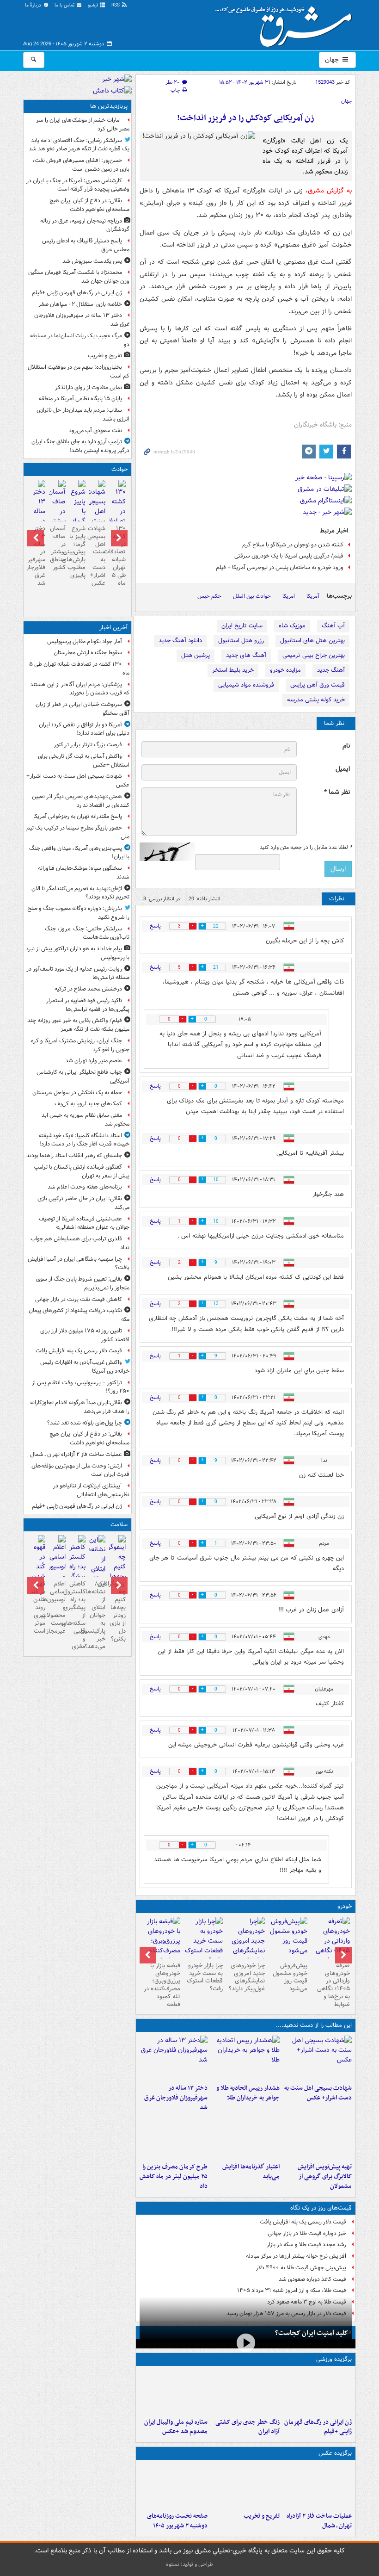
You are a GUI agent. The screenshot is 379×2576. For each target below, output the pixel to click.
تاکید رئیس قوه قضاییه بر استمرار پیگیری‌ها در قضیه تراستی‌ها (88, 1005)
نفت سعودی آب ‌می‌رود (95, 430)
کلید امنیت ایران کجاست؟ (312, 2333)
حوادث (119, 469)
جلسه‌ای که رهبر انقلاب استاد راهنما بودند (74, 1155)
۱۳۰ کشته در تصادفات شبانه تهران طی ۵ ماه (117, 556)
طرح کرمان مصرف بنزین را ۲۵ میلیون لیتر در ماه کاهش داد (174, 2177)
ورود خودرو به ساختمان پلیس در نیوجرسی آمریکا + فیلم (280, 567)
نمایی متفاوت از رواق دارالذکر (89, 387)
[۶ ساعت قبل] (174, 2486)
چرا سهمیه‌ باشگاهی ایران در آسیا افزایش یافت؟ (79, 1263)
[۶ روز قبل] (246, 1946)
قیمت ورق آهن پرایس (318, 685)
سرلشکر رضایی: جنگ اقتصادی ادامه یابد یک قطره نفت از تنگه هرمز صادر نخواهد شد (79, 145)
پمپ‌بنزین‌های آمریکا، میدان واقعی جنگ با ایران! (79, 853)
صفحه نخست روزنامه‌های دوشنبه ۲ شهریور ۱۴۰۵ (177, 2521)
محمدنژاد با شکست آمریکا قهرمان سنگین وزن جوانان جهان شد (79, 277)
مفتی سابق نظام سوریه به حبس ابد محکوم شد (86, 1120)
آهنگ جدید (331, 670)
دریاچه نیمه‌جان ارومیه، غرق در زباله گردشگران (85, 225)
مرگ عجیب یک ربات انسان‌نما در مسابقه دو (80, 340)
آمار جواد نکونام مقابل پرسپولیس (85, 641)
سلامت (119, 1525)
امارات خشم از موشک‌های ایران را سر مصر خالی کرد (83, 124)
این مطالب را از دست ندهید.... (314, 2025)
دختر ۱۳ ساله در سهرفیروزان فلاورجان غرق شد (176, 2098)
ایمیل (343, 769)
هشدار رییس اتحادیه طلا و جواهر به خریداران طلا (248, 2093)
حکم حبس (209, 596)
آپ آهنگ (333, 626)
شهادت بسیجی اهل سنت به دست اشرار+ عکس (318, 2093)
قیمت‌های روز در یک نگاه (321, 2208)
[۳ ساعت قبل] (245, 2392)
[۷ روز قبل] (203, 1941)
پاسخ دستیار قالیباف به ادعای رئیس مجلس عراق (86, 245)
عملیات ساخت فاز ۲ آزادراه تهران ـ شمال (319, 2521)
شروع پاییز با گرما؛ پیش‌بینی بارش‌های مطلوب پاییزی (77, 552)
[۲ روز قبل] (330, 1946)
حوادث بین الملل (252, 596)
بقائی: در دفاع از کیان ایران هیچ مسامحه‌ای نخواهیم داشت (89, 205)
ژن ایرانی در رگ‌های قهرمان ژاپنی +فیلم (318, 2427)
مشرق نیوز (287, 23)
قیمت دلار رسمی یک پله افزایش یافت (303, 2222)
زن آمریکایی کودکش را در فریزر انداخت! (246, 118)
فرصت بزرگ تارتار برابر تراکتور (88, 745)
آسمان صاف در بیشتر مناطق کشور (58, 548)
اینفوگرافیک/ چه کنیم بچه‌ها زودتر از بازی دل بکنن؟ (117, 1611)
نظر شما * (337, 792)
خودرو (345, 1906)
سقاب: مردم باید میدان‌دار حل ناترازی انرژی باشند (83, 415)
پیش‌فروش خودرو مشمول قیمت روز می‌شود (290, 1977)
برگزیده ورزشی (334, 2359)
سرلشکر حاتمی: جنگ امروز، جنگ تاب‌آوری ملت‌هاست (87, 933)
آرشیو (94, 5)
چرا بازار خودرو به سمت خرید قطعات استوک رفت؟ (205, 1977)
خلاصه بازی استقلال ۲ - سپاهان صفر (80, 304)
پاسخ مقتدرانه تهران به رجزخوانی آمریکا (78, 816)
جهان (333, 60)
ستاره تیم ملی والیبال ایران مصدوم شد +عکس (176, 2427)
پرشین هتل (196, 655)
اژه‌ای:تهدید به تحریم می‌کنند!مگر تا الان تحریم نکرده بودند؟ (80, 893)
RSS (116, 5)
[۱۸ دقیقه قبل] (318, 2058)
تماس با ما (65, 5)
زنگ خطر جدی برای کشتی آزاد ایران (248, 2427)
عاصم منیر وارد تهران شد (94, 1061)
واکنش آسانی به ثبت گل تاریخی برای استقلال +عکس (84, 761)
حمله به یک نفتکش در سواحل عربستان (77, 1093)
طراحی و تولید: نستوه (189, 2564)
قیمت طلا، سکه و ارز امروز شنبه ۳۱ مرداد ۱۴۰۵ (292, 2290)
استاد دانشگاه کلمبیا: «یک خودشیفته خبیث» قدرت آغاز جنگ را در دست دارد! (84, 1140)
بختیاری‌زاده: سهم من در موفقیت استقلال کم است (79, 372)
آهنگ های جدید (246, 655)
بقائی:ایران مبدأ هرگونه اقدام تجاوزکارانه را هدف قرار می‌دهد (80, 1407)
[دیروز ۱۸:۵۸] (174, 2136)
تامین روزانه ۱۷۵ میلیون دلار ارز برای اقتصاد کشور (85, 1335)
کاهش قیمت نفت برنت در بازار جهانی (79, 1299)
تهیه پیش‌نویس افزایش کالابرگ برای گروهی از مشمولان (325, 2177)
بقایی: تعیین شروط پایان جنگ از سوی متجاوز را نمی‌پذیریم (83, 1283)
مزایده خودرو (285, 670)
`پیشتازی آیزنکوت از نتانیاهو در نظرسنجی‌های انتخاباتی (91, 1490)
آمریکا (313, 596)
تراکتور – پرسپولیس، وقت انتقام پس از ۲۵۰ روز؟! (81, 1387)
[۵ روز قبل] (288, 1938)
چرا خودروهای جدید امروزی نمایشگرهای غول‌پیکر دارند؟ (247, 1977)
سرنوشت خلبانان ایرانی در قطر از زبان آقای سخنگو (83, 709)
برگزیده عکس (335, 2453)
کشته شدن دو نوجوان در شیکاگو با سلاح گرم (293, 545)
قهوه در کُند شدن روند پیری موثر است (38, 1607)
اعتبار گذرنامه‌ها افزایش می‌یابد (251, 2172)
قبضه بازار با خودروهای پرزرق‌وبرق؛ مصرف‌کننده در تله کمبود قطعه (162, 1985)
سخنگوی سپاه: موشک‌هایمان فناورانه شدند (84, 873)
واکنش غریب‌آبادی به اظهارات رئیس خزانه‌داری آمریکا (85, 1367)
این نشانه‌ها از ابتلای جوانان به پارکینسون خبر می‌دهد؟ (97, 1615)
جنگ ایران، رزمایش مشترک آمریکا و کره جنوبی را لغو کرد (80, 1045)
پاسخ (155, 926)
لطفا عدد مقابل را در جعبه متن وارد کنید (306, 848)
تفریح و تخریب (262, 2516)
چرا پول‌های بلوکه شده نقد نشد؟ (85, 1423)
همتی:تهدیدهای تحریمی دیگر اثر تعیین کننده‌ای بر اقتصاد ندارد (81, 801)
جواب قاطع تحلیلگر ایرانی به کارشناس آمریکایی (83, 1077)
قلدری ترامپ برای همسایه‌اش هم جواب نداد (80, 1243)
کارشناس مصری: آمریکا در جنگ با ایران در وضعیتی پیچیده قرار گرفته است (78, 185)
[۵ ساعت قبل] (174, 2058)
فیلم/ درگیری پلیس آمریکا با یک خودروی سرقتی (289, 556)
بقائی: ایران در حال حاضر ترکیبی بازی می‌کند (83, 1203)
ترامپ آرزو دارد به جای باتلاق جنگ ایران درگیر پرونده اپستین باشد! (80, 446)
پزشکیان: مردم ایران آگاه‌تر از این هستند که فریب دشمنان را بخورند (80, 689)
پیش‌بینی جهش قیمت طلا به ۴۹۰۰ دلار (301, 2268)
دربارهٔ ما (34, 5)
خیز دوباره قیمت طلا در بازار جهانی (307, 2233)
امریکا (289, 596)
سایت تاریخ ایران (242, 626)
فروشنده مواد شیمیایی (246, 685)
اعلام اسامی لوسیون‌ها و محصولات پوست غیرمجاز (57, 1607)
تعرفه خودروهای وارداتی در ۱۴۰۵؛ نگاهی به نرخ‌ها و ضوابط (333, 1985)
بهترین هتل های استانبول (312, 641)
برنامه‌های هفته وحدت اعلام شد (85, 1187)
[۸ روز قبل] (161, 1946)
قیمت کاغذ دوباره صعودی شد (312, 2279)
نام (346, 746)
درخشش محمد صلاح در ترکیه (88, 989)
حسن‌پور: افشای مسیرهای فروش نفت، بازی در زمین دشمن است (81, 165)
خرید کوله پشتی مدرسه (316, 700)
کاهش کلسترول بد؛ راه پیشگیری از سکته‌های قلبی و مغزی (77, 1615)
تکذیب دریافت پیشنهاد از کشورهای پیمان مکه (79, 1315)
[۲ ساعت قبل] (318, 2392)
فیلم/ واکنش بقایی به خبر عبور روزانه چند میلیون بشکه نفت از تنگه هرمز (78, 1025)
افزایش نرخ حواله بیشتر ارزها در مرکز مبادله (296, 2256)
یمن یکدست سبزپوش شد (92, 261)
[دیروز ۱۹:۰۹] (245, 2136)
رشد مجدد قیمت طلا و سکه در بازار (306, 2245)
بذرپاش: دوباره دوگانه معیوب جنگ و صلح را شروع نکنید (78, 913)
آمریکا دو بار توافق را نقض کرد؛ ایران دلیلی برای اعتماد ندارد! (84, 729)
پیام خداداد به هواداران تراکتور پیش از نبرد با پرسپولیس (78, 953)
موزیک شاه (292, 626)
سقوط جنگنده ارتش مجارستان (88, 653)
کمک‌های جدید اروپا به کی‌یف (88, 1104)
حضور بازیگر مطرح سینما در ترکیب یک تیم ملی (78, 832)
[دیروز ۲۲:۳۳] (318, 2136)
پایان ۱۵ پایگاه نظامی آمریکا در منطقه (80, 399)
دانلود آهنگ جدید (180, 641)
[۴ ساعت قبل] (245, 2058)
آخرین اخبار (113, 628)
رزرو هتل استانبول (241, 641)
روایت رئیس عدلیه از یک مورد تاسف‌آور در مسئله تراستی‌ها (78, 973)
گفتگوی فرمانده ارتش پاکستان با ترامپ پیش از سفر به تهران (82, 1171)
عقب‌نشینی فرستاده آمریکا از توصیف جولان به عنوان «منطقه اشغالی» (84, 1223)
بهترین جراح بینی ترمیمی (314, 655)
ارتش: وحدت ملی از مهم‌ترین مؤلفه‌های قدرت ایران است (80, 1470)
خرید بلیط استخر (233, 670)
